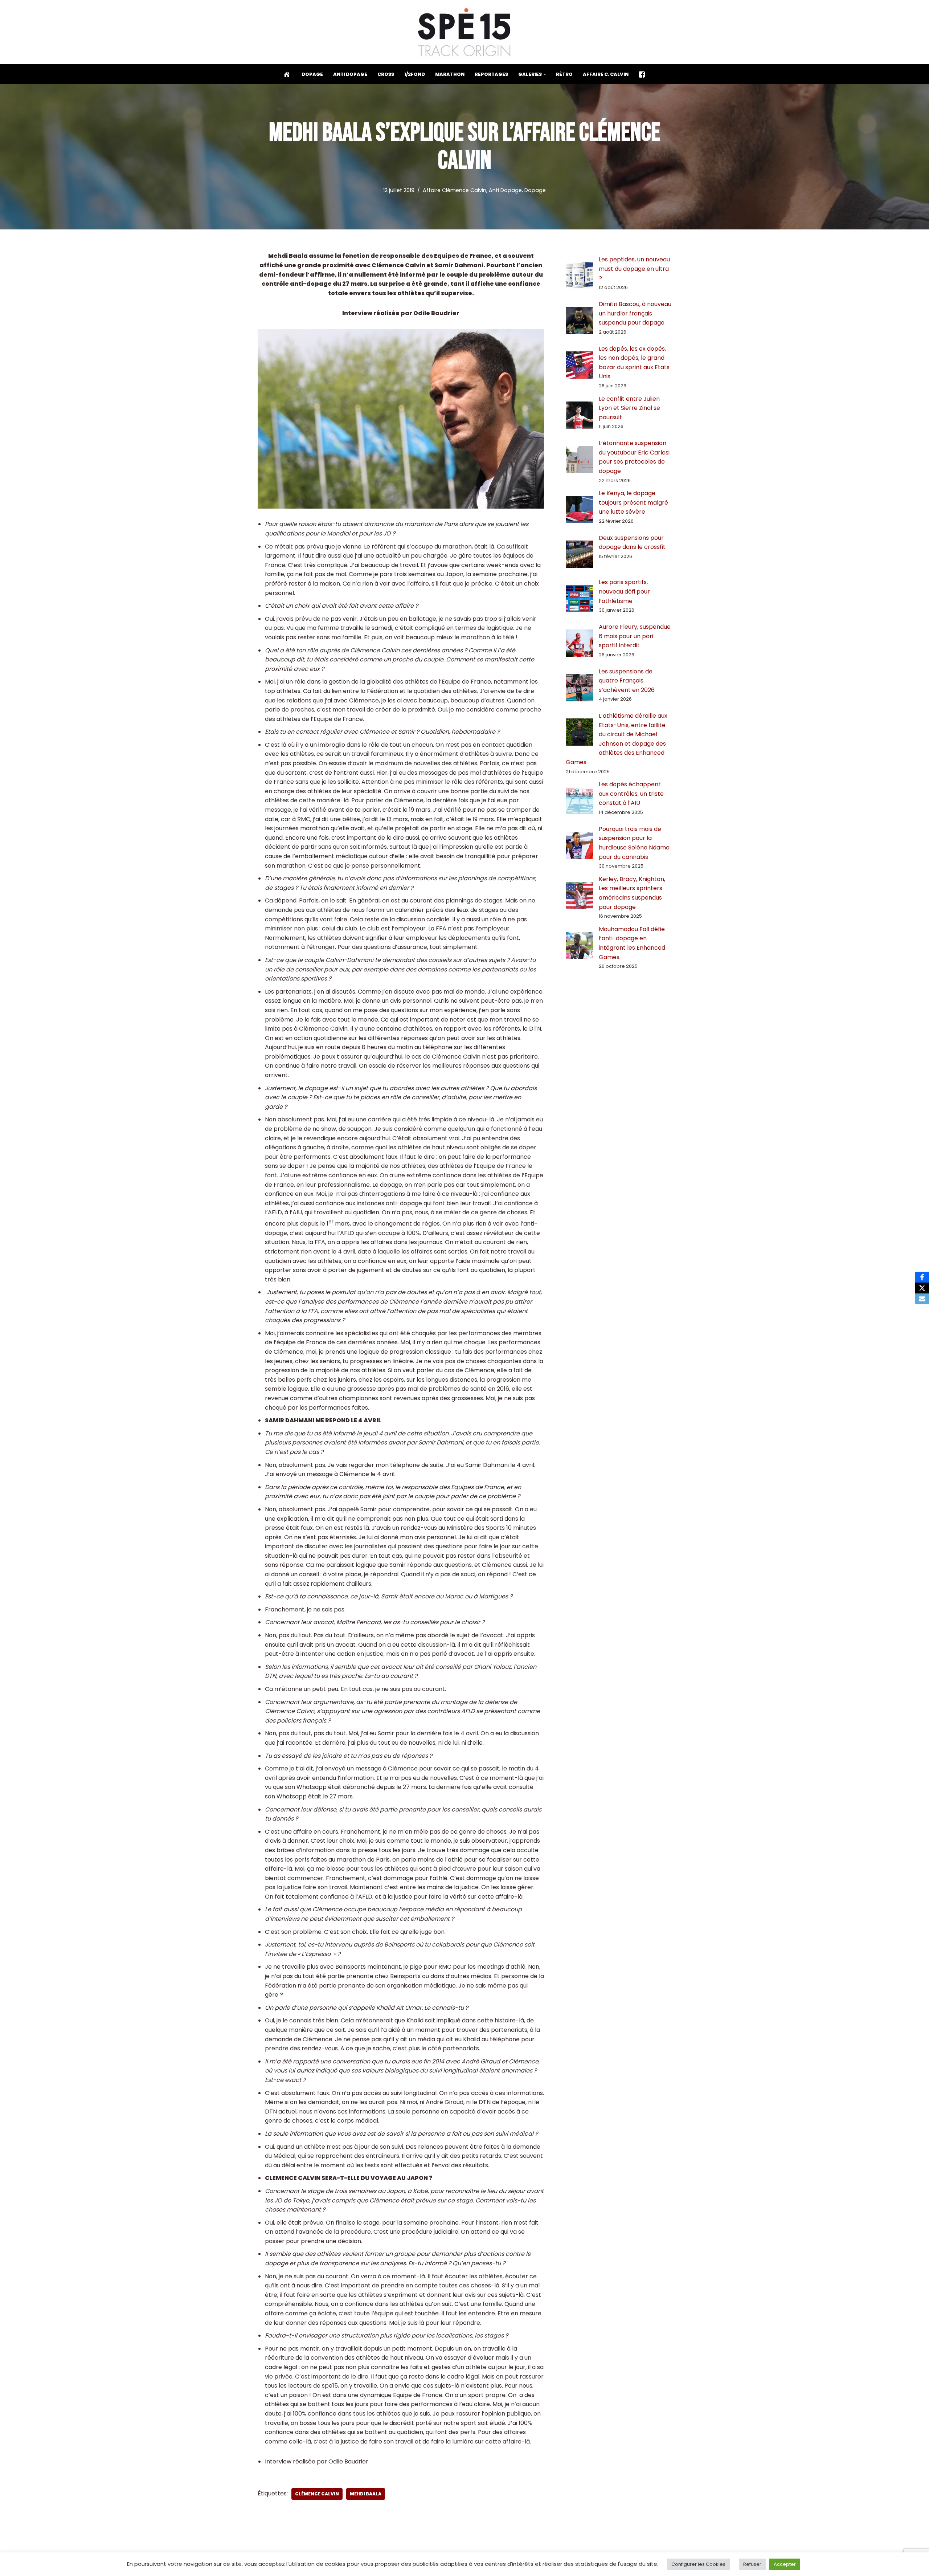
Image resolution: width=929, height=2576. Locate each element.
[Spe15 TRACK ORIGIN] (465, 32)
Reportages (491, 74)
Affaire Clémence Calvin (455, 190)
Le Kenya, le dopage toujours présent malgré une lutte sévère (633, 502)
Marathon (450, 74)
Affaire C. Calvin (606, 74)
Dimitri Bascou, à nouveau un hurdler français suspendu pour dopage (635, 313)
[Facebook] (922, 1277)
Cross (386, 74)
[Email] (922, 1299)
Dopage (312, 74)
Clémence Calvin (317, 2494)
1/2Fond (415, 74)
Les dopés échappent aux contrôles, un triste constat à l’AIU (631, 794)
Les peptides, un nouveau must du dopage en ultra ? (634, 269)
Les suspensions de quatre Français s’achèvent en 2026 (627, 681)
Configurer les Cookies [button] (698, 2564)
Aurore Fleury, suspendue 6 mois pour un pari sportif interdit (635, 636)
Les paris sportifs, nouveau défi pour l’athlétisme (624, 591)
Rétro (564, 74)
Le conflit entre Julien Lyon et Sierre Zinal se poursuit (629, 408)
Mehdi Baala (366, 2494)
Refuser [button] (752, 2564)
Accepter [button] (785, 2564)
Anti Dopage (350, 74)
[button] (545, 74)
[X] (922, 1288)
